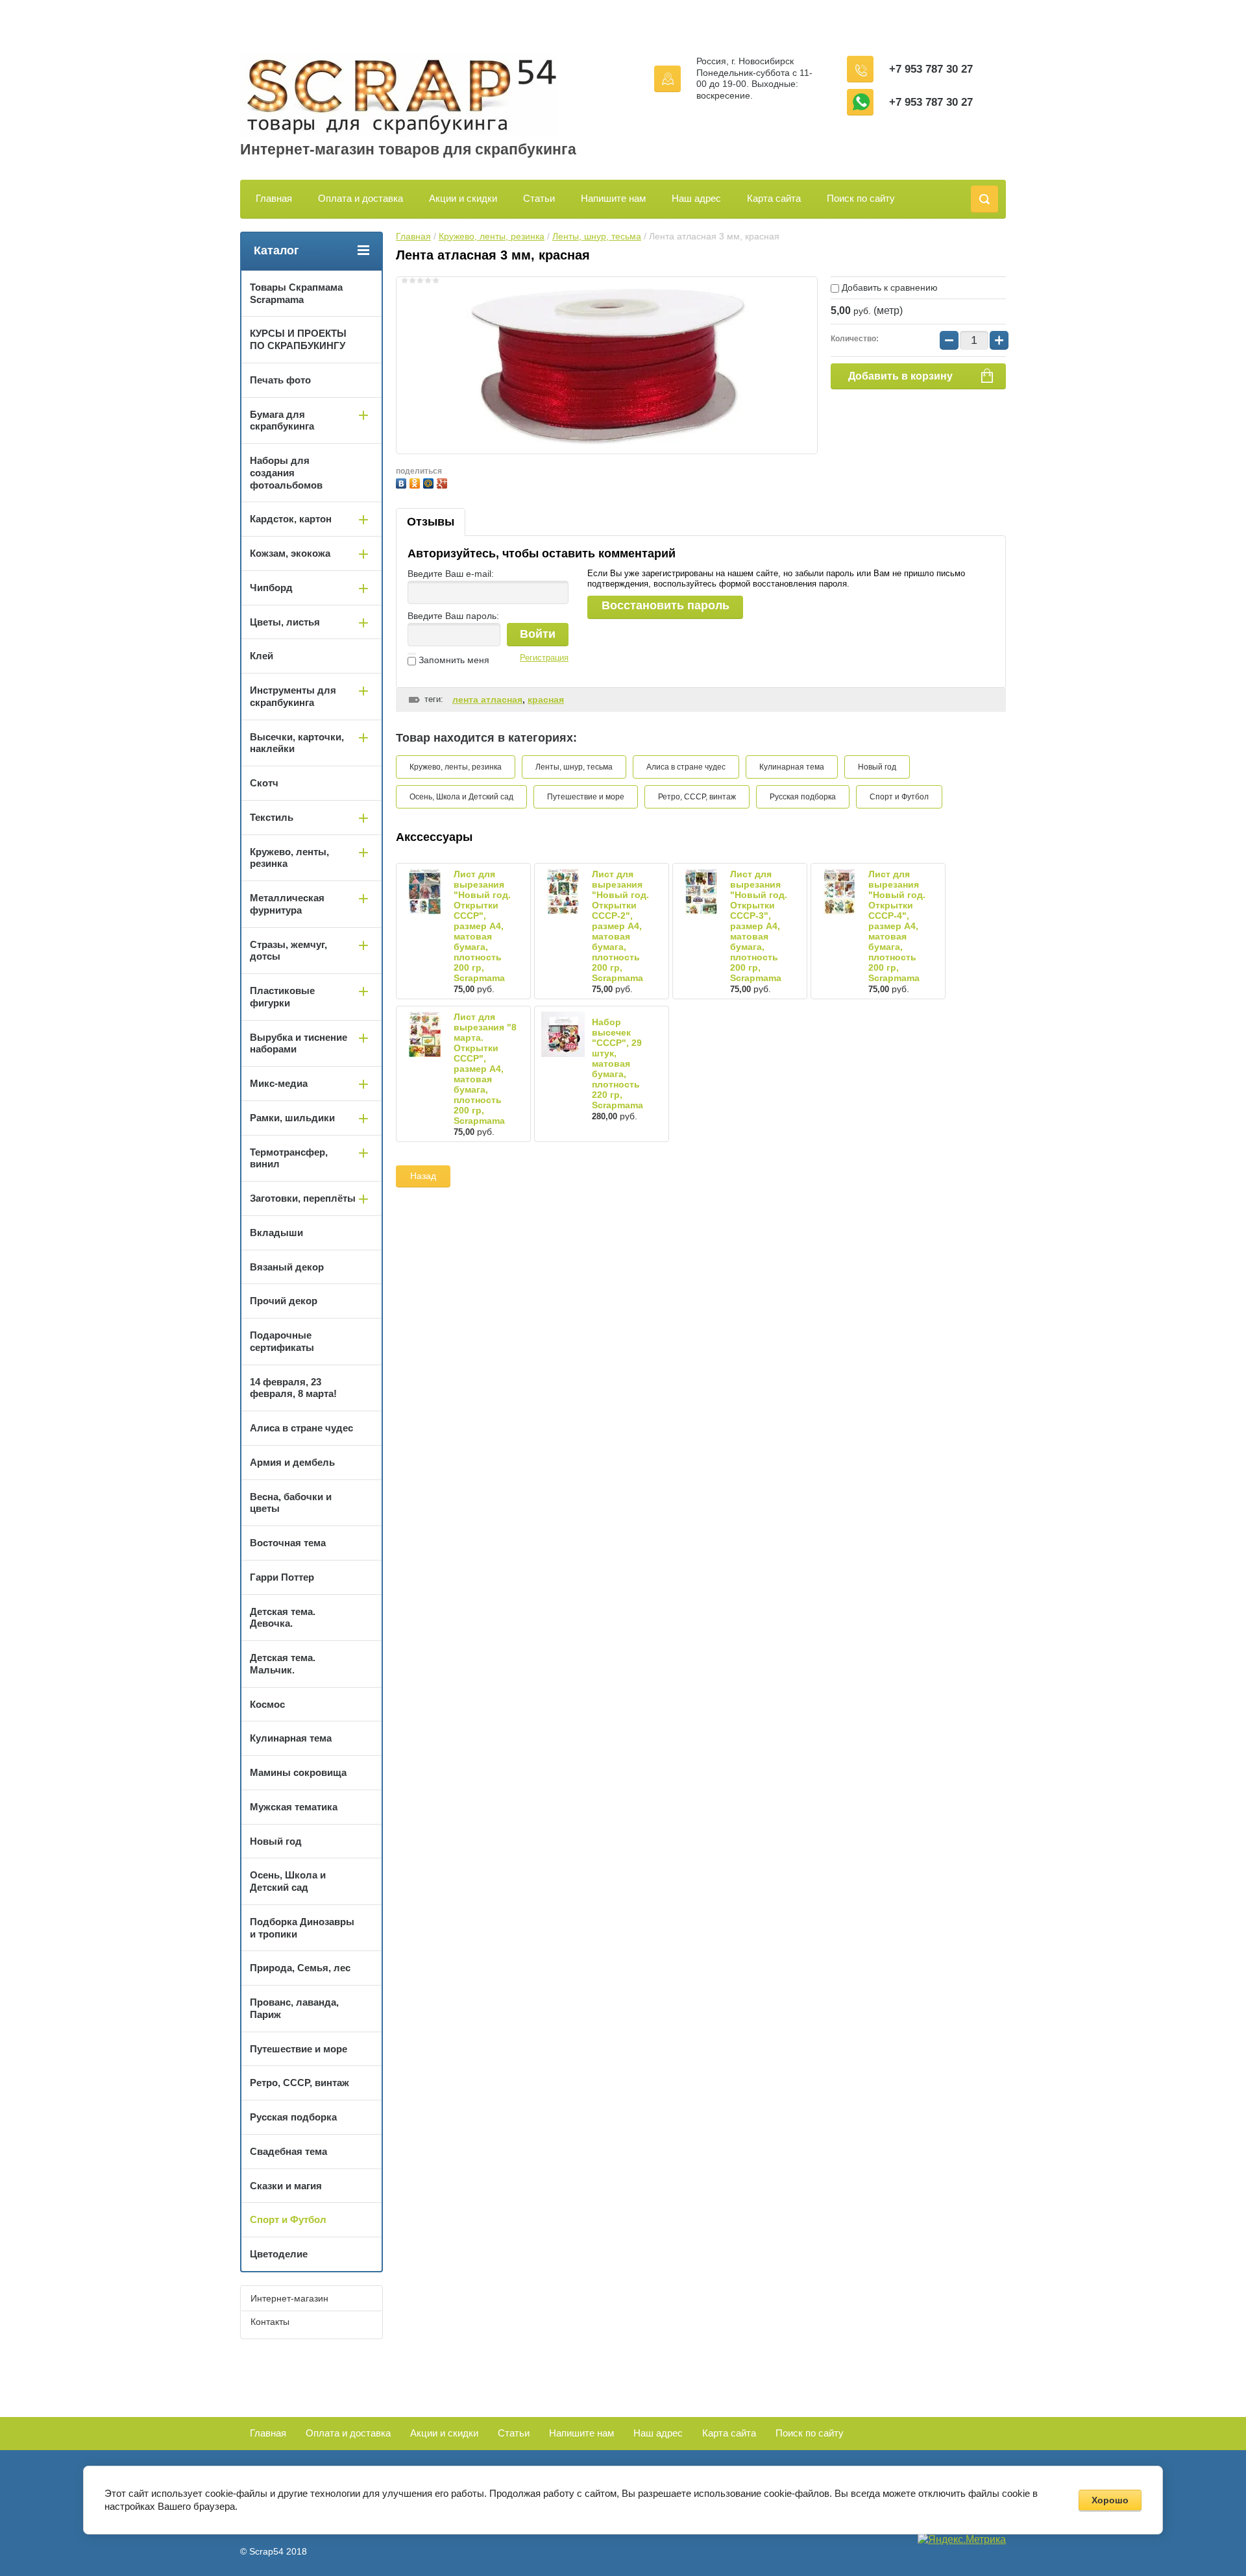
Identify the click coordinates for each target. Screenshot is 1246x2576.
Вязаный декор (287, 1267)
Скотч (264, 783)
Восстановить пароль (666, 605)
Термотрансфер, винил (289, 1158)
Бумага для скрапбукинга (282, 420)
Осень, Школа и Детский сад (461, 797)
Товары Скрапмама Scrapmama (296, 293)
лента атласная (487, 699)
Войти (538, 634)
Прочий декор (284, 1301)
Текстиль (272, 817)
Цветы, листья (285, 622)
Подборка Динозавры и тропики (302, 1928)
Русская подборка (803, 797)
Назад (423, 1176)
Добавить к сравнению (888, 287)
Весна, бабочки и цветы (291, 1503)
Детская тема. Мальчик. (283, 1664)
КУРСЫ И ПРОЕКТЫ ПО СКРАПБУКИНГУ (298, 339)
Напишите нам (613, 198)
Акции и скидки (463, 198)
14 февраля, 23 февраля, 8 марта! (293, 1388)
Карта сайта (774, 198)
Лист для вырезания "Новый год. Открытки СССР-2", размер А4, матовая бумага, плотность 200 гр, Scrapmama (620, 926)
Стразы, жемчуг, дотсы (288, 951)
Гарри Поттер (282, 1577)
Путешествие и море (586, 797)
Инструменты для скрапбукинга (293, 696)
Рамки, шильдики (292, 1118)
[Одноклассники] (416, 482)
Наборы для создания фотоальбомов (286, 473)
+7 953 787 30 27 (931, 69)
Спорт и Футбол (899, 797)
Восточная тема (288, 1543)
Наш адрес (696, 198)
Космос (267, 1704)
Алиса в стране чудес (686, 767)
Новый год (877, 767)
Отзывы (431, 522)
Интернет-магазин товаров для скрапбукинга (408, 149)
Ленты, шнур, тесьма (597, 236)
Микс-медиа (279, 1083)
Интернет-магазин (289, 2298)
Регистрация (544, 658)
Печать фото (280, 380)
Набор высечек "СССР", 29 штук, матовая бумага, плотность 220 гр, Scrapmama (617, 1063)
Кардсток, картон (291, 519)
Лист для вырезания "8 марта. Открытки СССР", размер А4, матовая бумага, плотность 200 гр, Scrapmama (485, 1069)
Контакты (270, 2322)
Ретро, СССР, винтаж (697, 797)
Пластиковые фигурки (282, 997)
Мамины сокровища (298, 1772)
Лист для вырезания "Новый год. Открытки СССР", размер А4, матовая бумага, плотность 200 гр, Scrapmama (482, 926)
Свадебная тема (288, 2151)
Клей (262, 656)
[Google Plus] (444, 482)
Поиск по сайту (861, 198)
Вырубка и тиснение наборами (299, 1043)
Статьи (539, 198)
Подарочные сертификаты (282, 1341)
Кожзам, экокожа (290, 553)
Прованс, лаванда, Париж (294, 2008)
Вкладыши (276, 1233)
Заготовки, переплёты (303, 1198)
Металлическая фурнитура (287, 904)
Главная (274, 198)
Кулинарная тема (792, 767)
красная (546, 699)
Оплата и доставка (360, 198)
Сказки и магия (286, 2186)
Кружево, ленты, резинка (492, 236)
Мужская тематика (294, 1807)
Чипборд (271, 588)
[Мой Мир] (430, 482)
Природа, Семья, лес (300, 1968)
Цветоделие (279, 2254)
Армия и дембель (292, 1462)
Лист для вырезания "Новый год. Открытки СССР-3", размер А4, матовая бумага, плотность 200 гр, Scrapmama (759, 926)
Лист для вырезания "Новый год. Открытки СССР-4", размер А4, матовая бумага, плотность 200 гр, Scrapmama (897, 926)
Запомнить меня (453, 660)
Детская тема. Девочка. (283, 1618)
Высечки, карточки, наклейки (297, 743)
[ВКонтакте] (403, 482)
